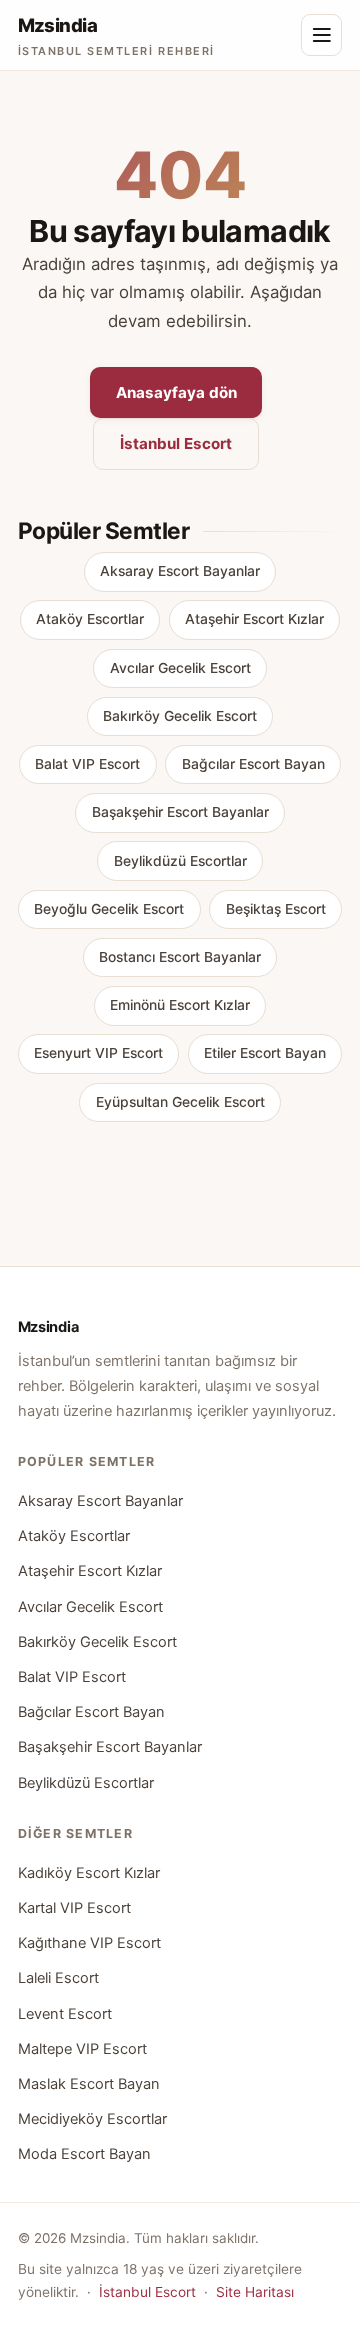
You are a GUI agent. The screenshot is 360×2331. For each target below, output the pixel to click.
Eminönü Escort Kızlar (180, 1005)
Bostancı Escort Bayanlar (180, 957)
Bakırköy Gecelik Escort (180, 716)
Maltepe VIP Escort (82, 2049)
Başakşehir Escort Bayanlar (180, 812)
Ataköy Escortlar (90, 619)
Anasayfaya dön (176, 392)
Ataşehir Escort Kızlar (254, 619)
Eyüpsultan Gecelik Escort (180, 1102)
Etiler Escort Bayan (265, 1053)
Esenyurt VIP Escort (98, 1053)
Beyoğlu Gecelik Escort (109, 909)
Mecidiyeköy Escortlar (92, 2119)
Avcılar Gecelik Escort (180, 668)
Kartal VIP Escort (74, 1908)
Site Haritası (255, 2292)
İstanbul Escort (176, 443)
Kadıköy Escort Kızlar (89, 1873)
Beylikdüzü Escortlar (180, 861)
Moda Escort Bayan (84, 2154)
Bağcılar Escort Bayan (253, 764)
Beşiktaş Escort (276, 909)
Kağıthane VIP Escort (89, 1943)
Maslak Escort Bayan (89, 2084)
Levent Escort (65, 2014)
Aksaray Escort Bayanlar (180, 571)
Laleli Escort (58, 1978)
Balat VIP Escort (87, 764)
